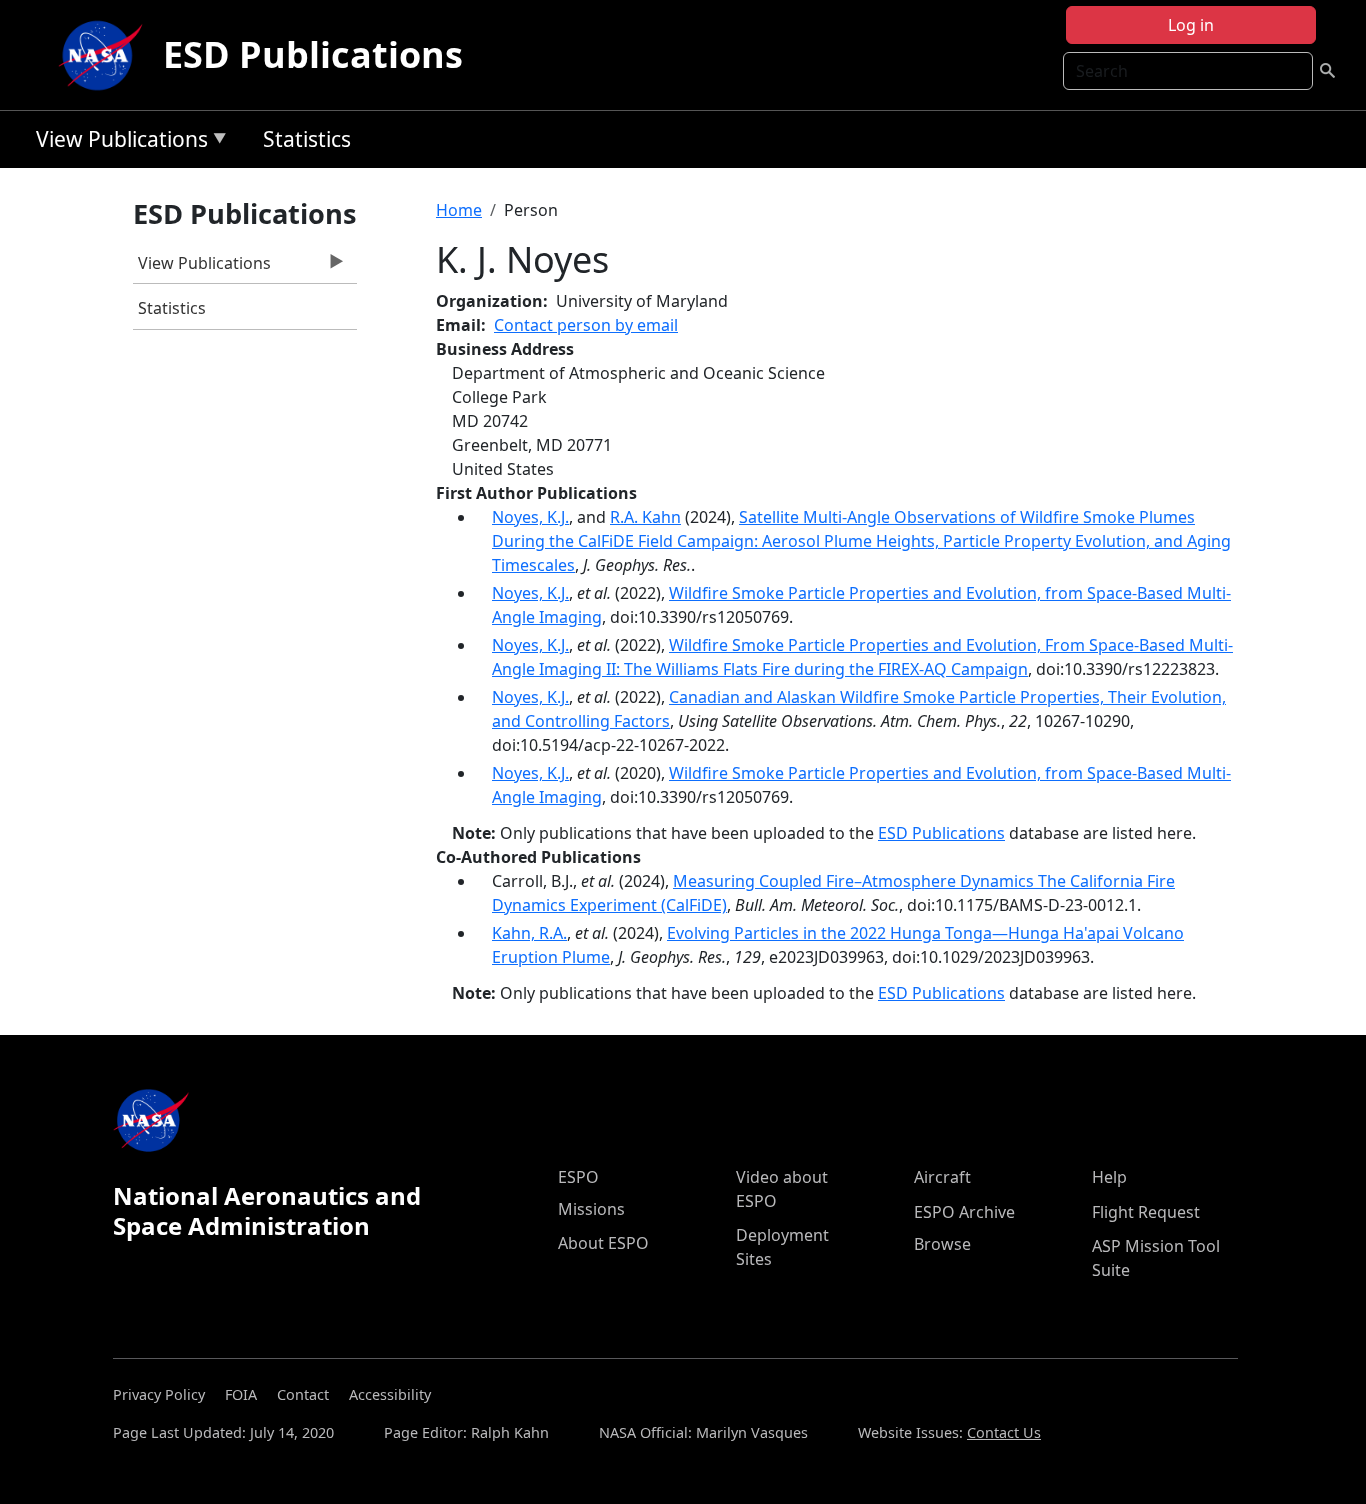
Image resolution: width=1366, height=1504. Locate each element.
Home (459, 210)
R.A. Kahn (645, 517)
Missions (591, 1209)
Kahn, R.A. (529, 933)
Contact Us (1004, 1432)
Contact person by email (586, 325)
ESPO (578, 1177)
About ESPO (603, 1243)
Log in (1191, 25)
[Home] (105, 55)
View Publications (117, 142)
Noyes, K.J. (530, 517)
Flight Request (1146, 1212)
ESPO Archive (964, 1212)
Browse (942, 1244)
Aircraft (942, 1177)
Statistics (307, 139)
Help (1109, 1177)
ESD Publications (313, 54)
